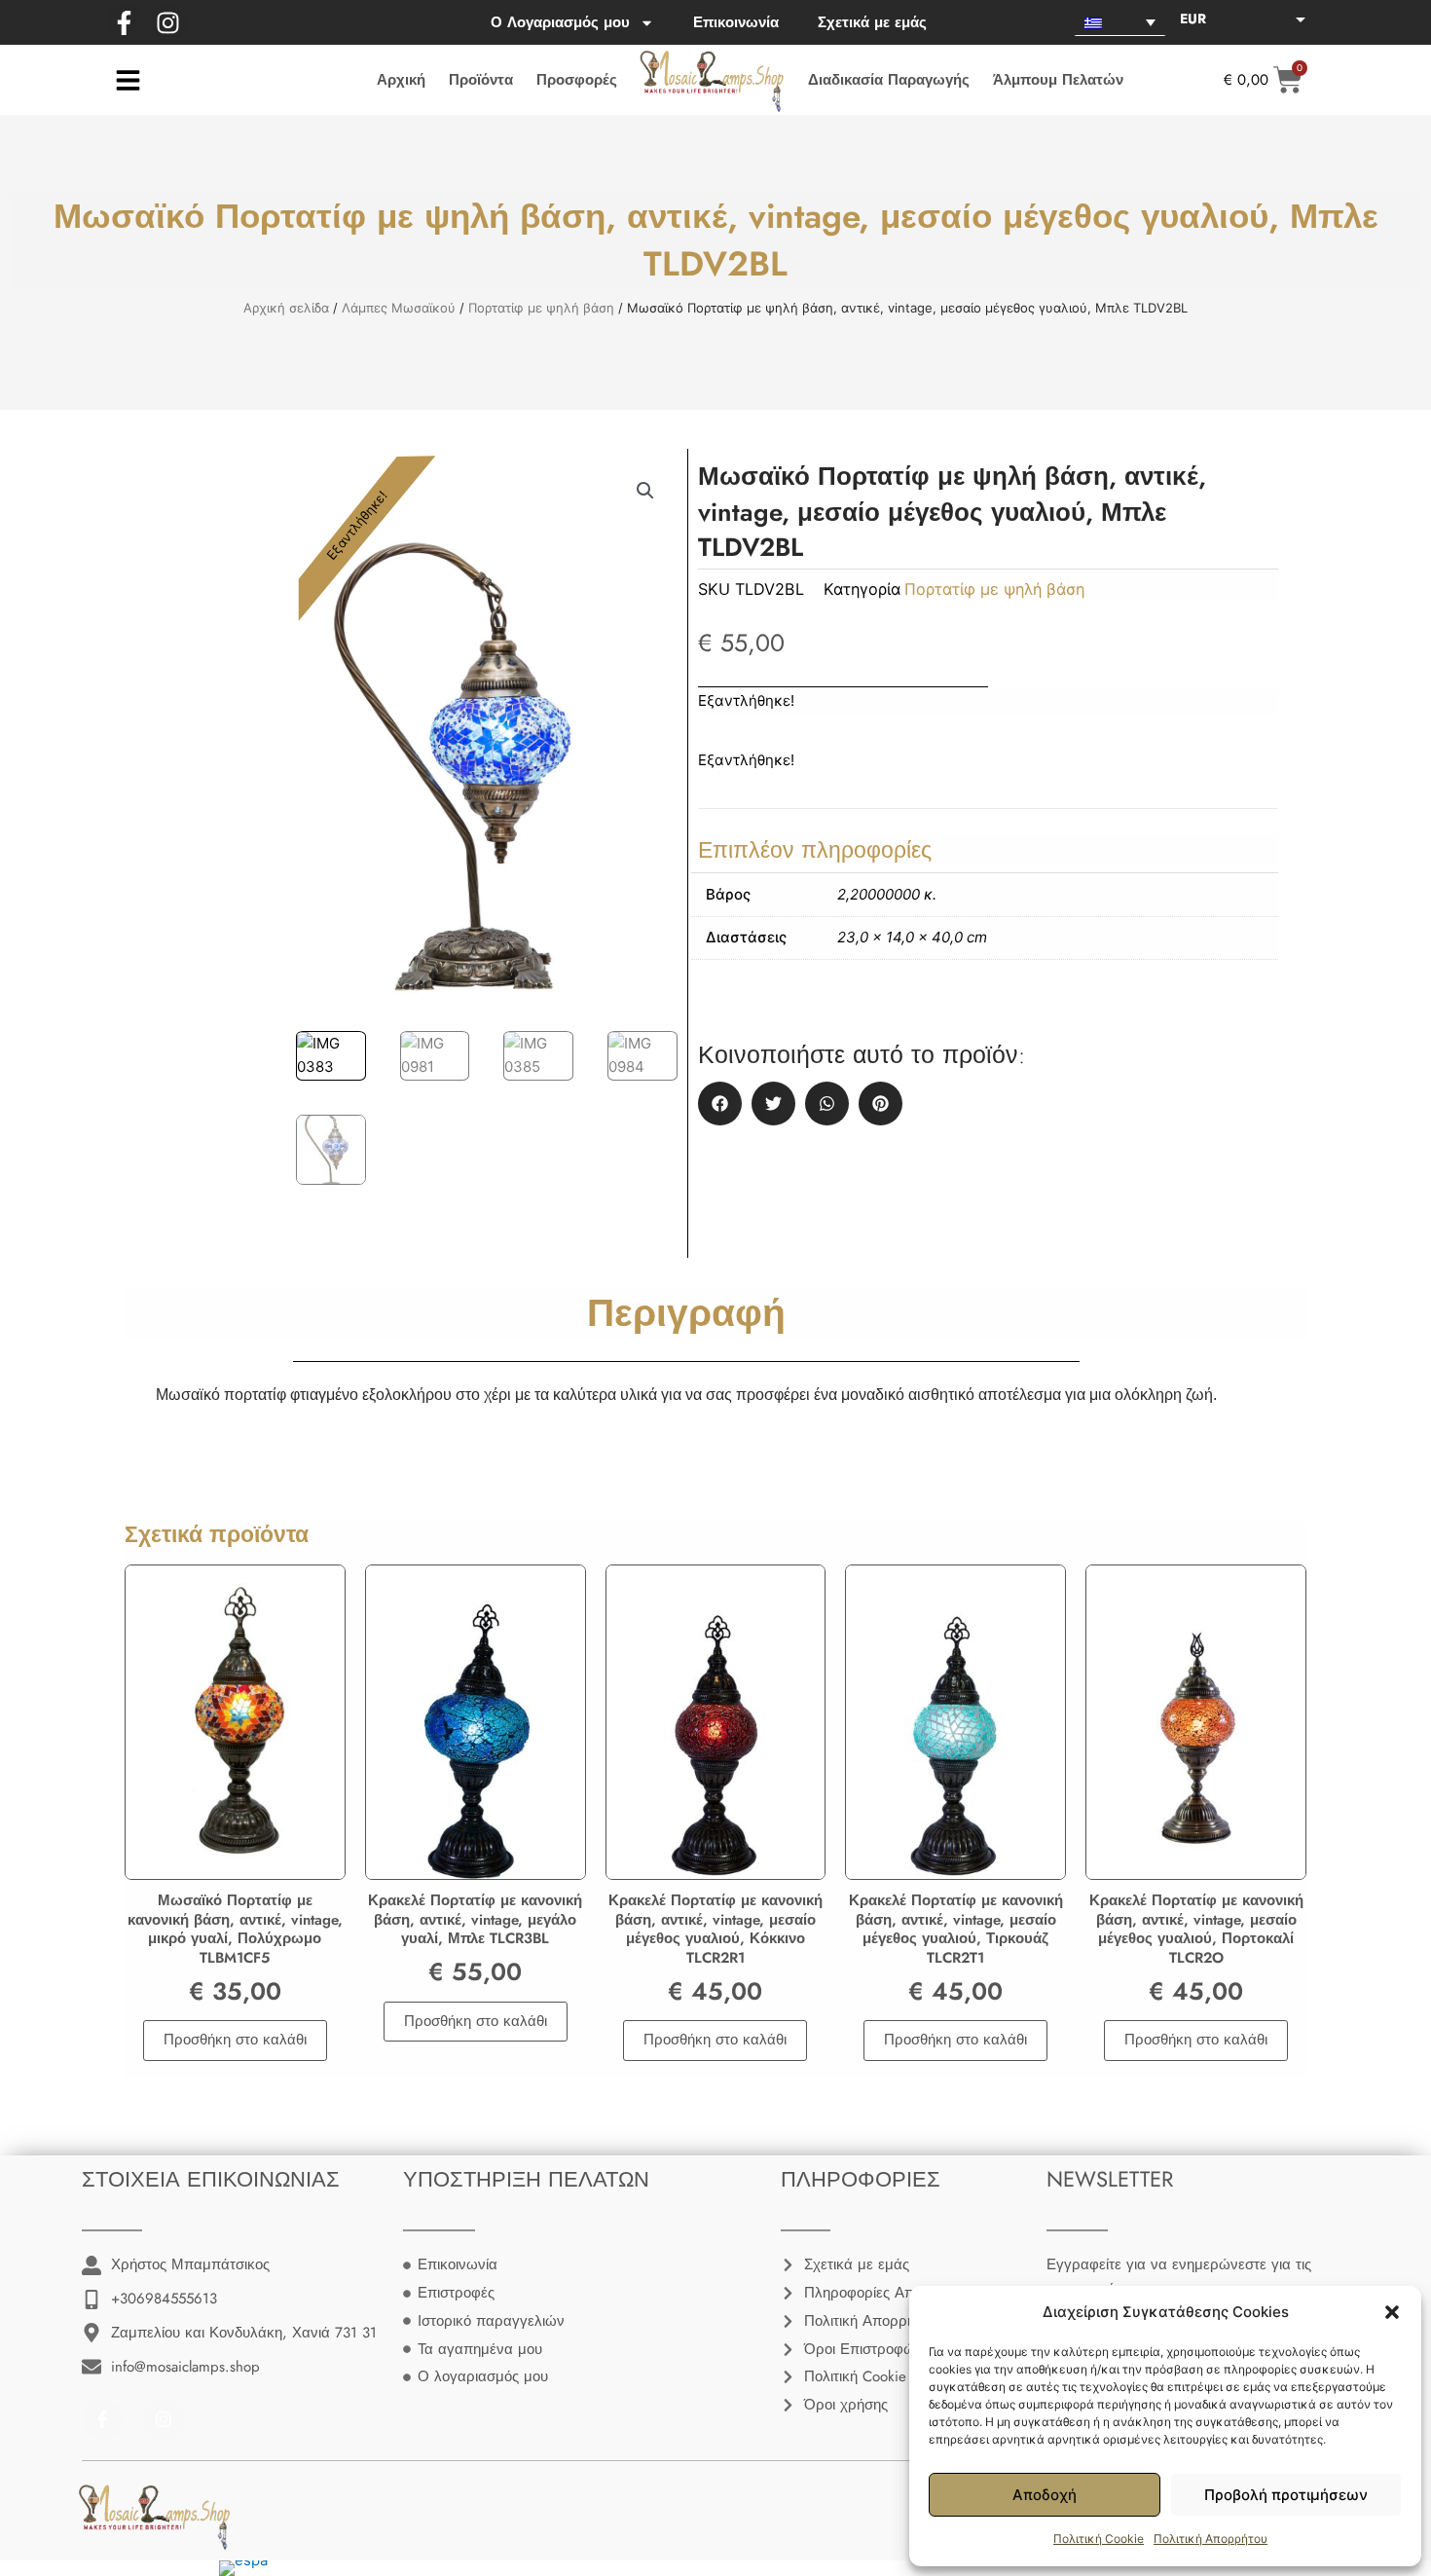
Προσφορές (577, 80)
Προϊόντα (481, 80)
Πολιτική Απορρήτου (1211, 2539)
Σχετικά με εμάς (872, 22)
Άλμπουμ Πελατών (1058, 80)
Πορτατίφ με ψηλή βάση (541, 308)
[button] (1392, 2312)
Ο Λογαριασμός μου (560, 22)
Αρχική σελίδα (286, 308)
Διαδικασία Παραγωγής (889, 80)
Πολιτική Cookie (1099, 2539)
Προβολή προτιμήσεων (1286, 2495)
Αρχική (401, 80)
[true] (128, 80)
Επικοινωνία (736, 22)
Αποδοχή (1045, 2495)
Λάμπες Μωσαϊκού (399, 308)
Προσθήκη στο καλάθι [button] (235, 2040)
